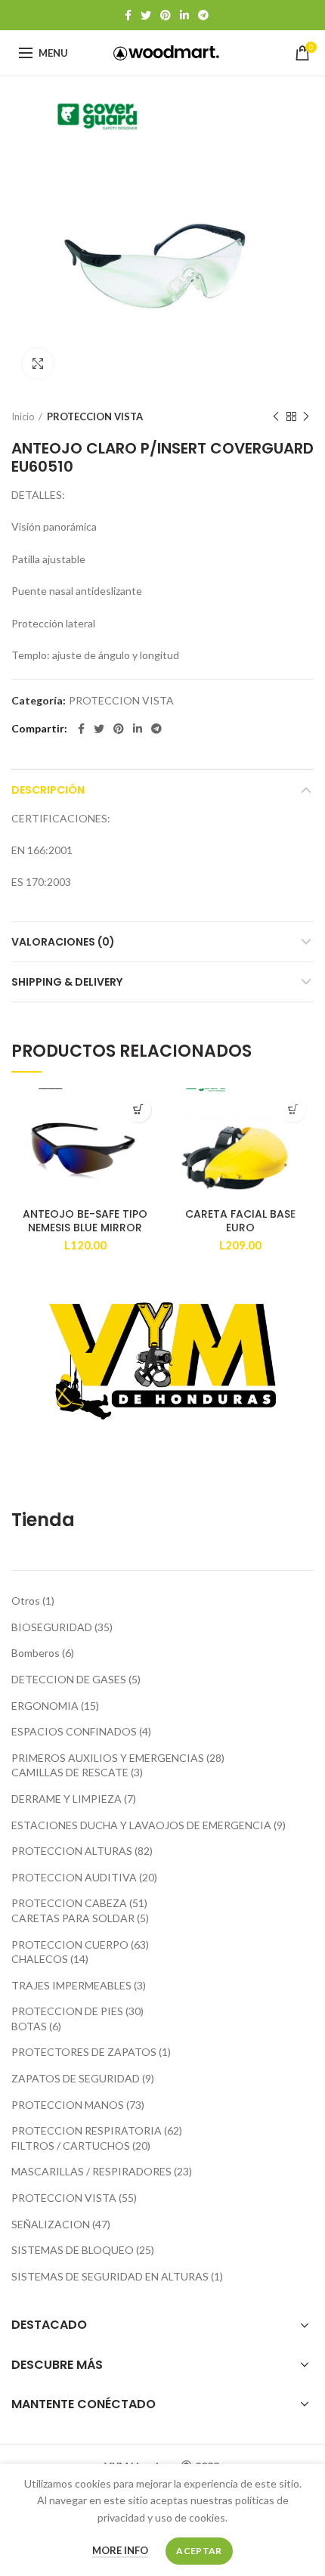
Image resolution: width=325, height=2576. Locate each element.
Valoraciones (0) (63, 942)
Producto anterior (276, 416)
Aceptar (199, 2551)
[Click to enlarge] (38, 364)
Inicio (23, 416)
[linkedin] (184, 15)
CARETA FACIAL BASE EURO (240, 1221)
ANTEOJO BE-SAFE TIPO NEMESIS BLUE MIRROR (85, 1221)
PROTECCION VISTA (95, 416)
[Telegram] (203, 15)
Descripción (48, 790)
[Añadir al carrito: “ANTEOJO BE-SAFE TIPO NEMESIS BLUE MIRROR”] (138, 1109)
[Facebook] (128, 15)
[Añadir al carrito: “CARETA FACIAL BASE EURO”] (293, 1109)
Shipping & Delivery (67, 982)
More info (120, 2550)
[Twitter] (146, 15)
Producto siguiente (306, 416)
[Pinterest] (166, 15)
